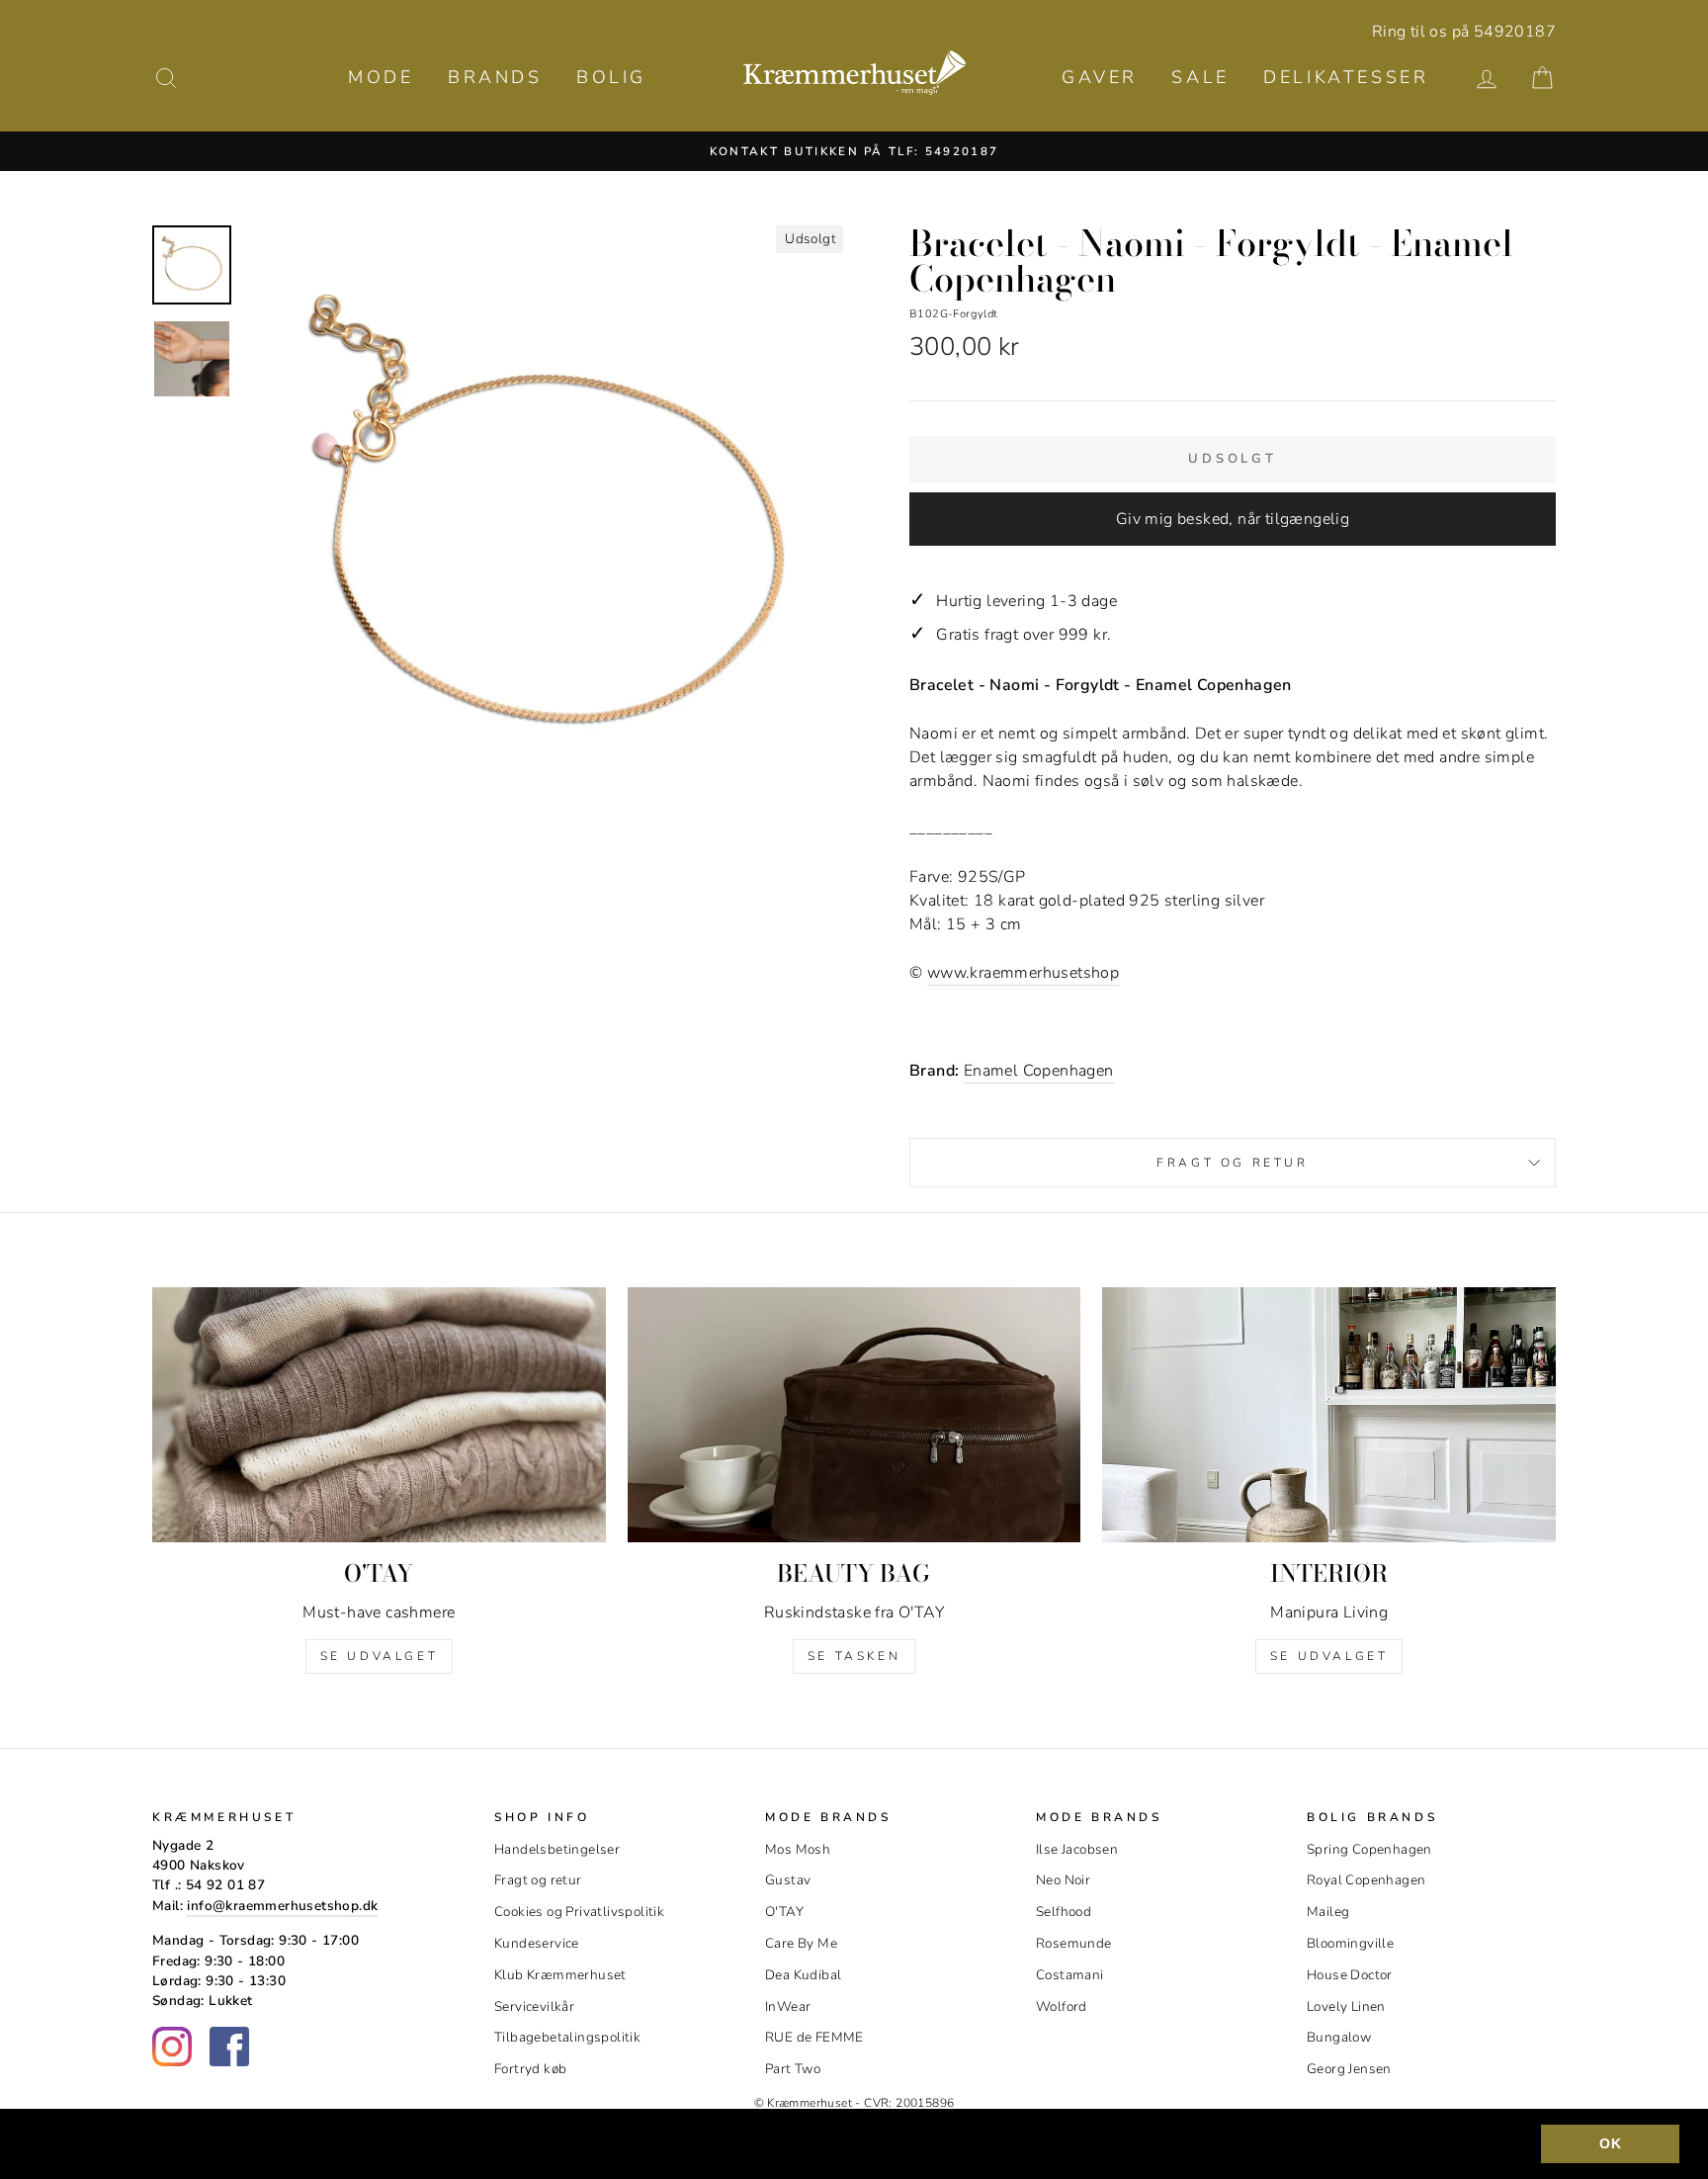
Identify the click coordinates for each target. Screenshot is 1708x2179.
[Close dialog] (1214, 809)
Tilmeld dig (854, 1219)
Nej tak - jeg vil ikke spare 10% (854, 1353)
